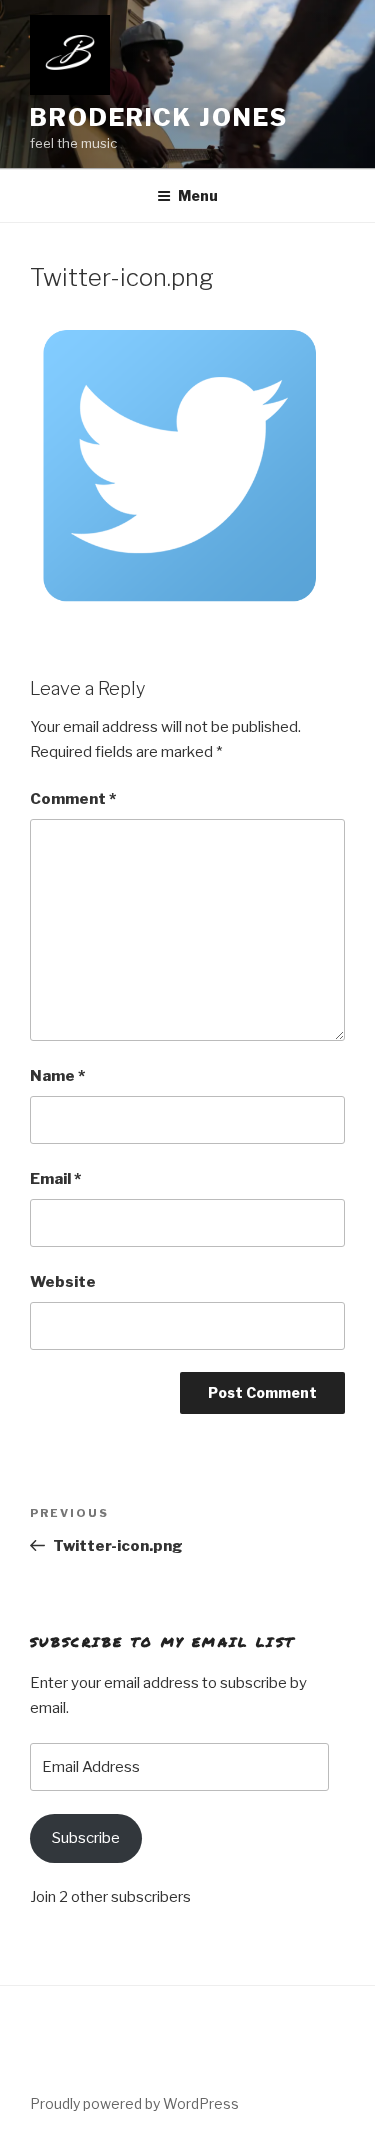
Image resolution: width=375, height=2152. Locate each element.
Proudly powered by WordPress (134, 2103)
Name (57, 1076)
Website (63, 1282)
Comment (73, 799)
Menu (198, 195)
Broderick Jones (159, 117)
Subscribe (86, 1838)
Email (55, 1179)
